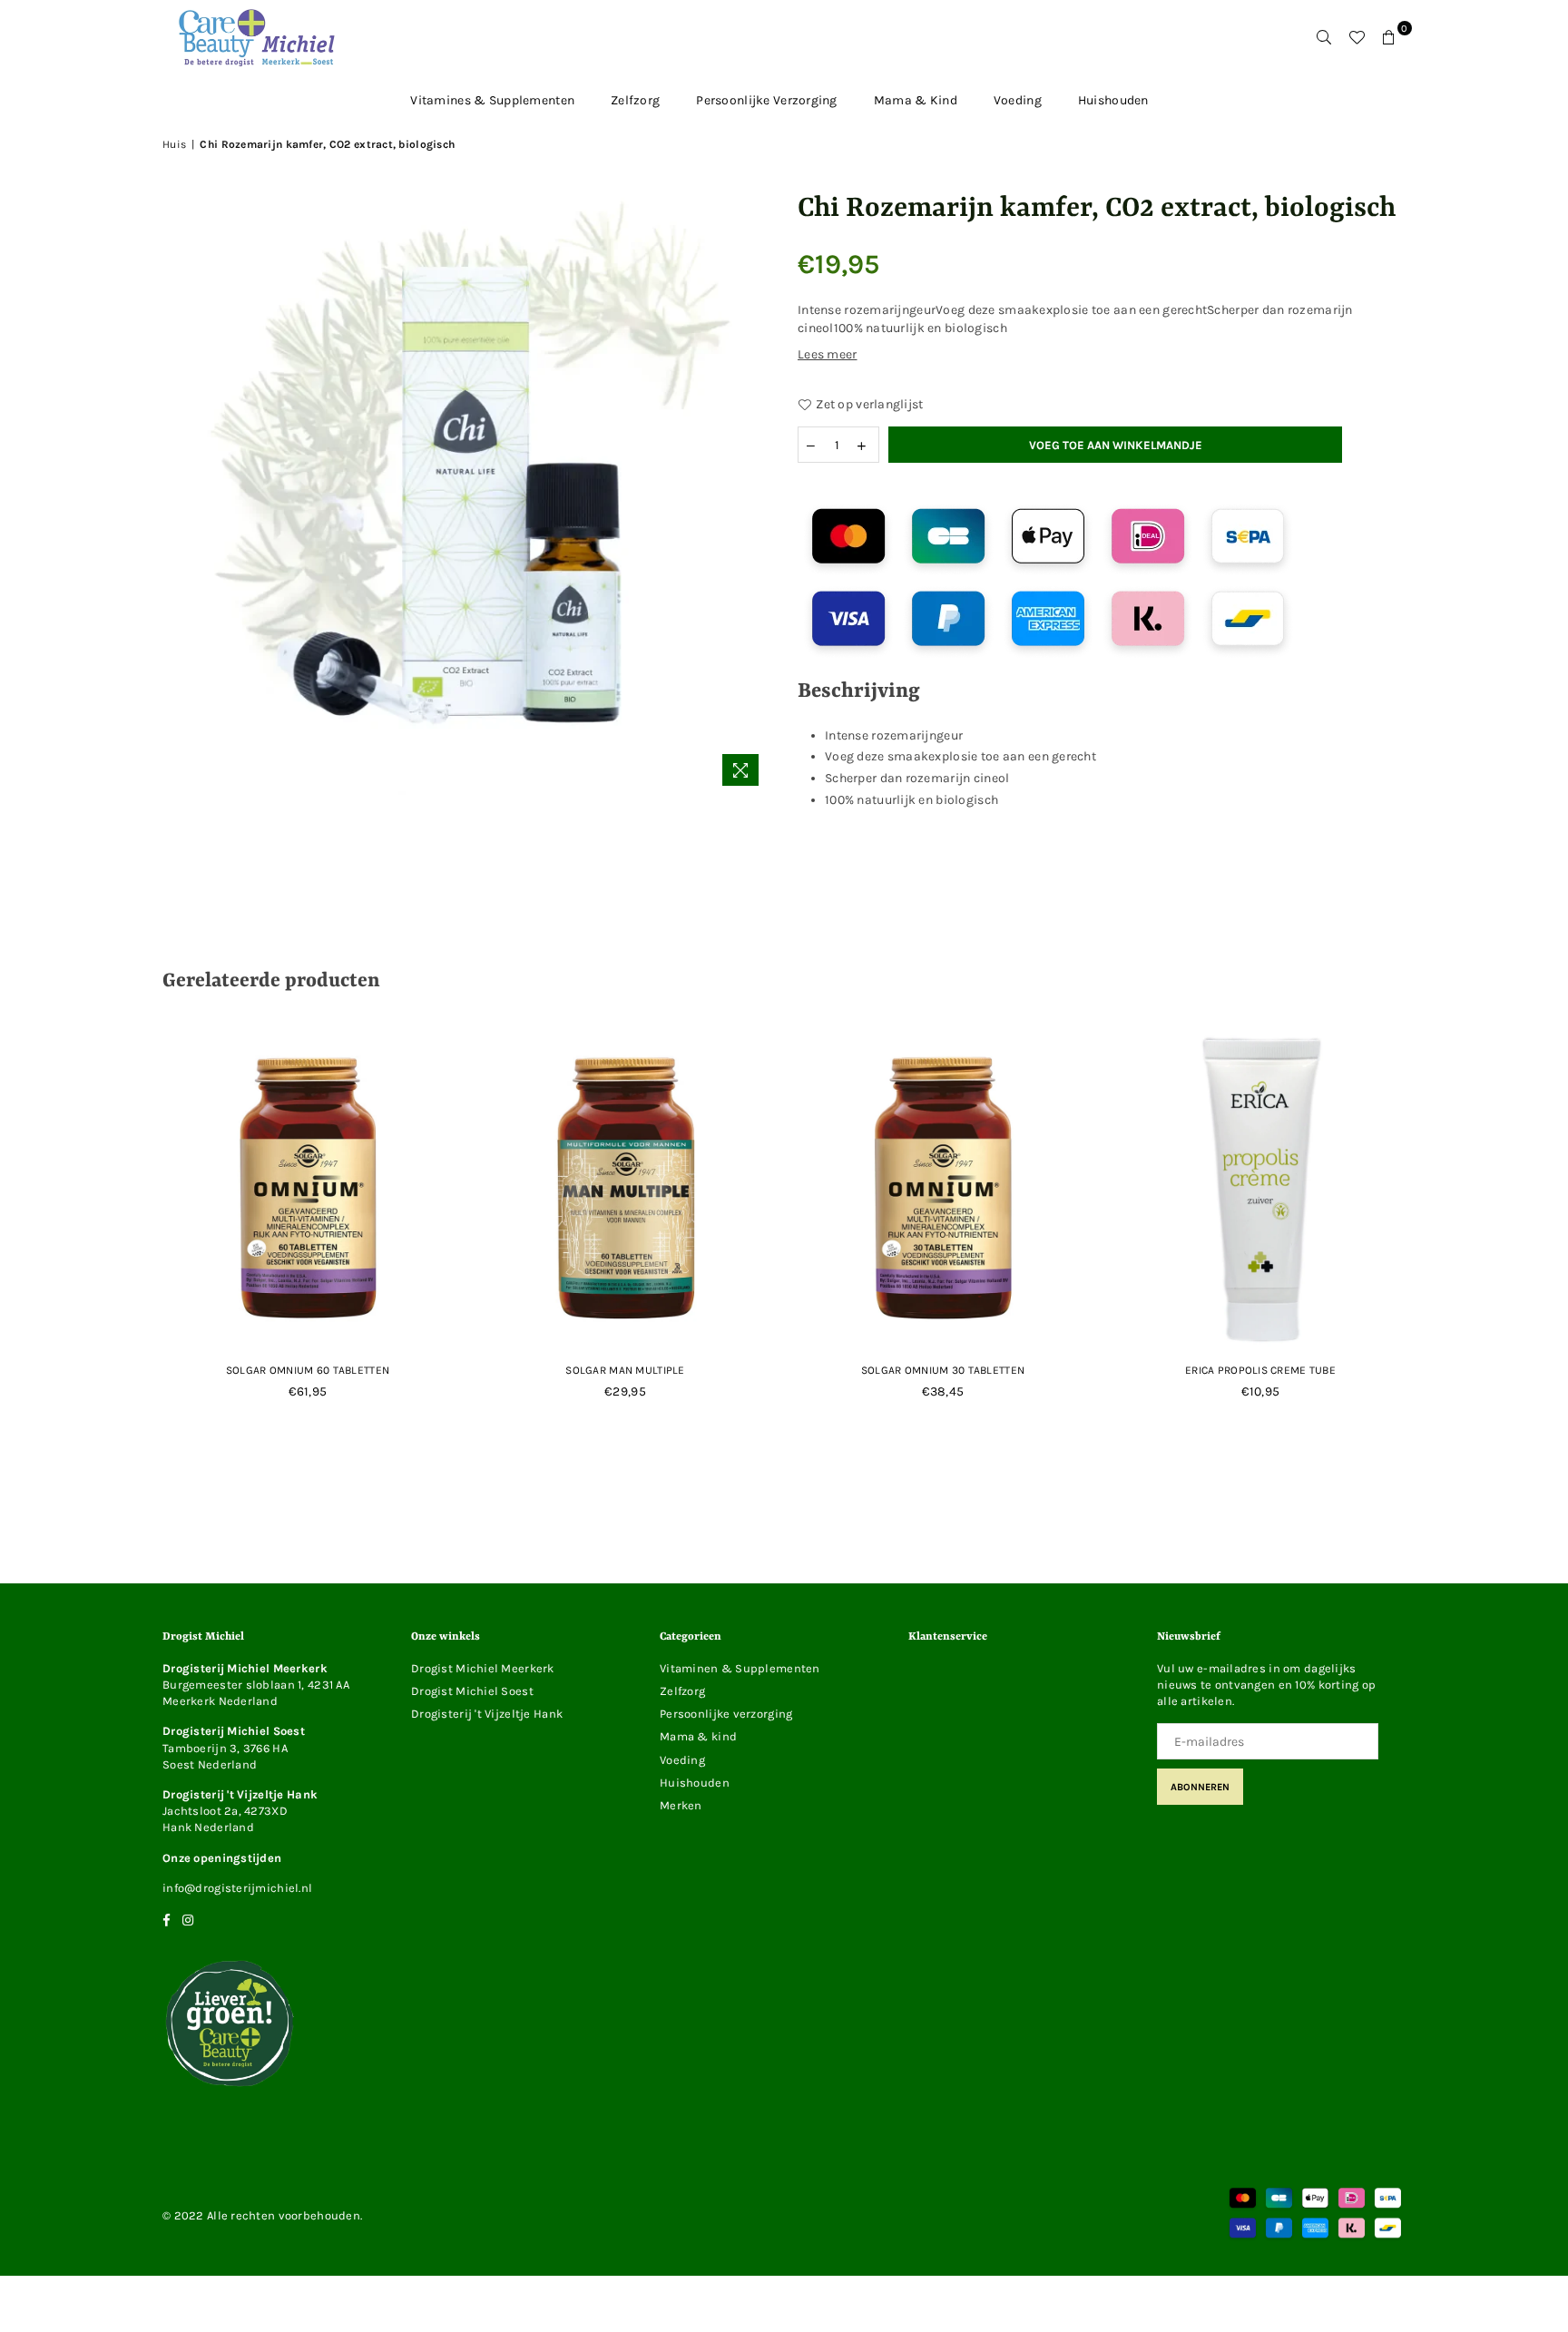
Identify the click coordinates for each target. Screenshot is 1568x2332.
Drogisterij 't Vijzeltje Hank (487, 1714)
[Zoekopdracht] (1324, 37)
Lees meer (828, 354)
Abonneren (1200, 1787)
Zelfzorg (635, 100)
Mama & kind (916, 100)
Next (1440, 1234)
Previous (128, 1234)
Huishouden (1113, 100)
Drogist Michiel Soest (472, 1691)
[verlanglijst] (1357, 37)
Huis (174, 144)
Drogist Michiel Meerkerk (483, 1668)
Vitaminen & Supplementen (740, 1668)
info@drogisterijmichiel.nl (237, 1888)
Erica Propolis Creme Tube (1260, 1370)
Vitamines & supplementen (492, 100)
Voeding (1018, 100)
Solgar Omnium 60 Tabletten (308, 1370)
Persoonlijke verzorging (766, 100)
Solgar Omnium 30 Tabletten (943, 1370)
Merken (681, 1805)
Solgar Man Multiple (625, 1370)
